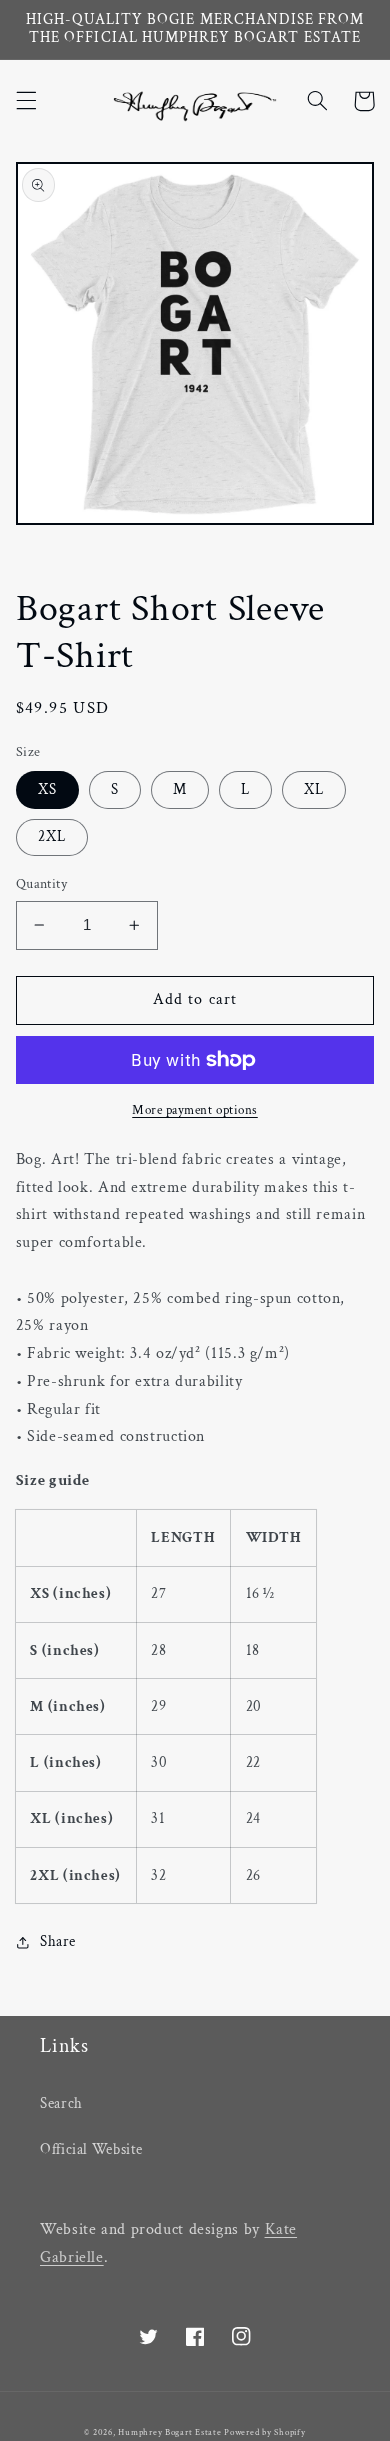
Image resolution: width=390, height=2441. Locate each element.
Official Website (91, 2149)
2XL (52, 836)
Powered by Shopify (264, 2432)
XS (47, 789)
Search (61, 2103)
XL (314, 789)
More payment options (195, 1110)
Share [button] (58, 1941)
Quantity (41, 884)
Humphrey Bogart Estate (169, 2432)
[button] (26, 101)
